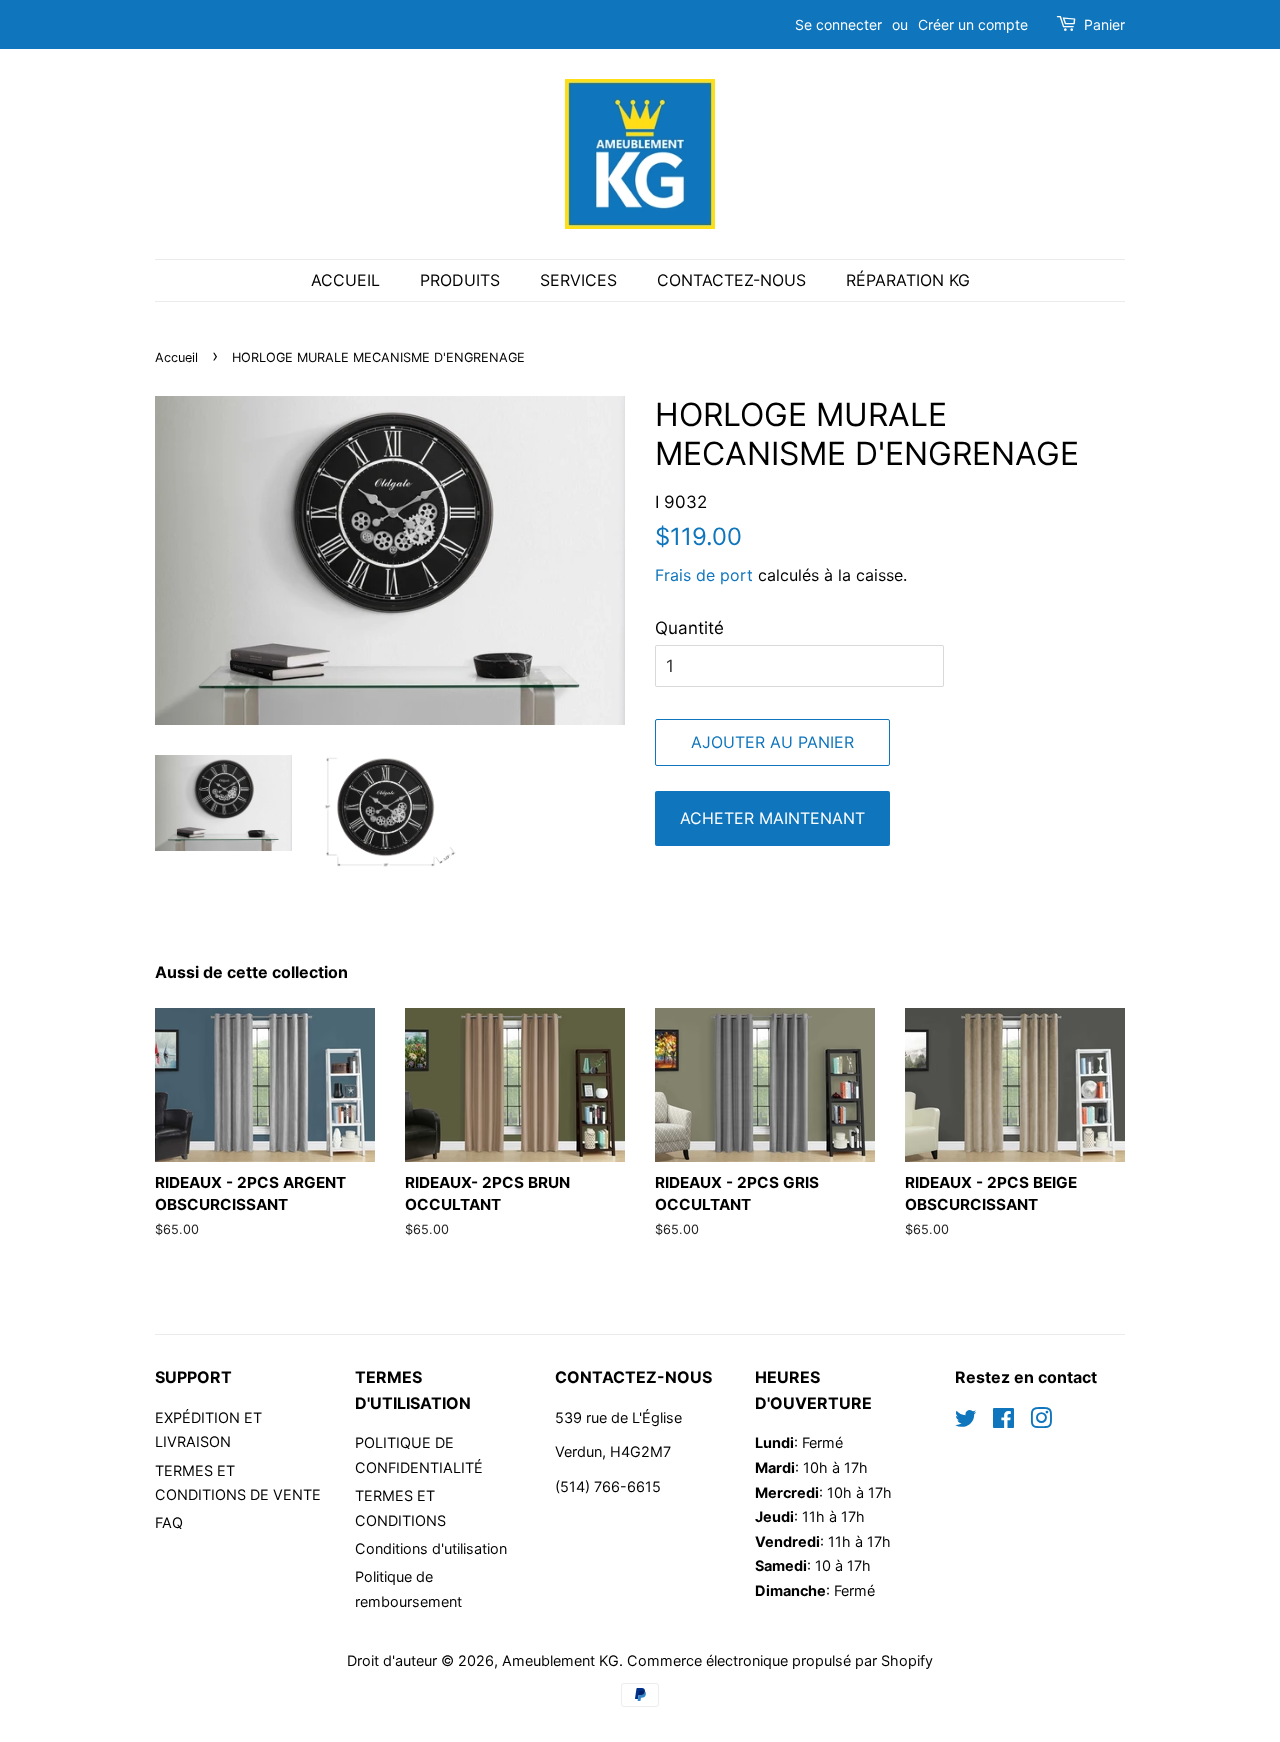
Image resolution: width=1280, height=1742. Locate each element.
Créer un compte (973, 24)
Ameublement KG (560, 1660)
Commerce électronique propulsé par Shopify (780, 1660)
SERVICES (578, 280)
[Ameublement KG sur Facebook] (1003, 1421)
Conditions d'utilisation (431, 1548)
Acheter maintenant (772, 818)
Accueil (176, 357)
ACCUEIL (345, 280)
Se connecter (838, 24)
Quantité (689, 628)
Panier (1104, 24)
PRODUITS (460, 280)
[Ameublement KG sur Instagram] (1041, 1421)
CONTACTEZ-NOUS (731, 280)
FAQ (169, 1522)
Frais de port (704, 575)
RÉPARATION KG (908, 280)
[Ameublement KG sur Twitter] (966, 1421)
